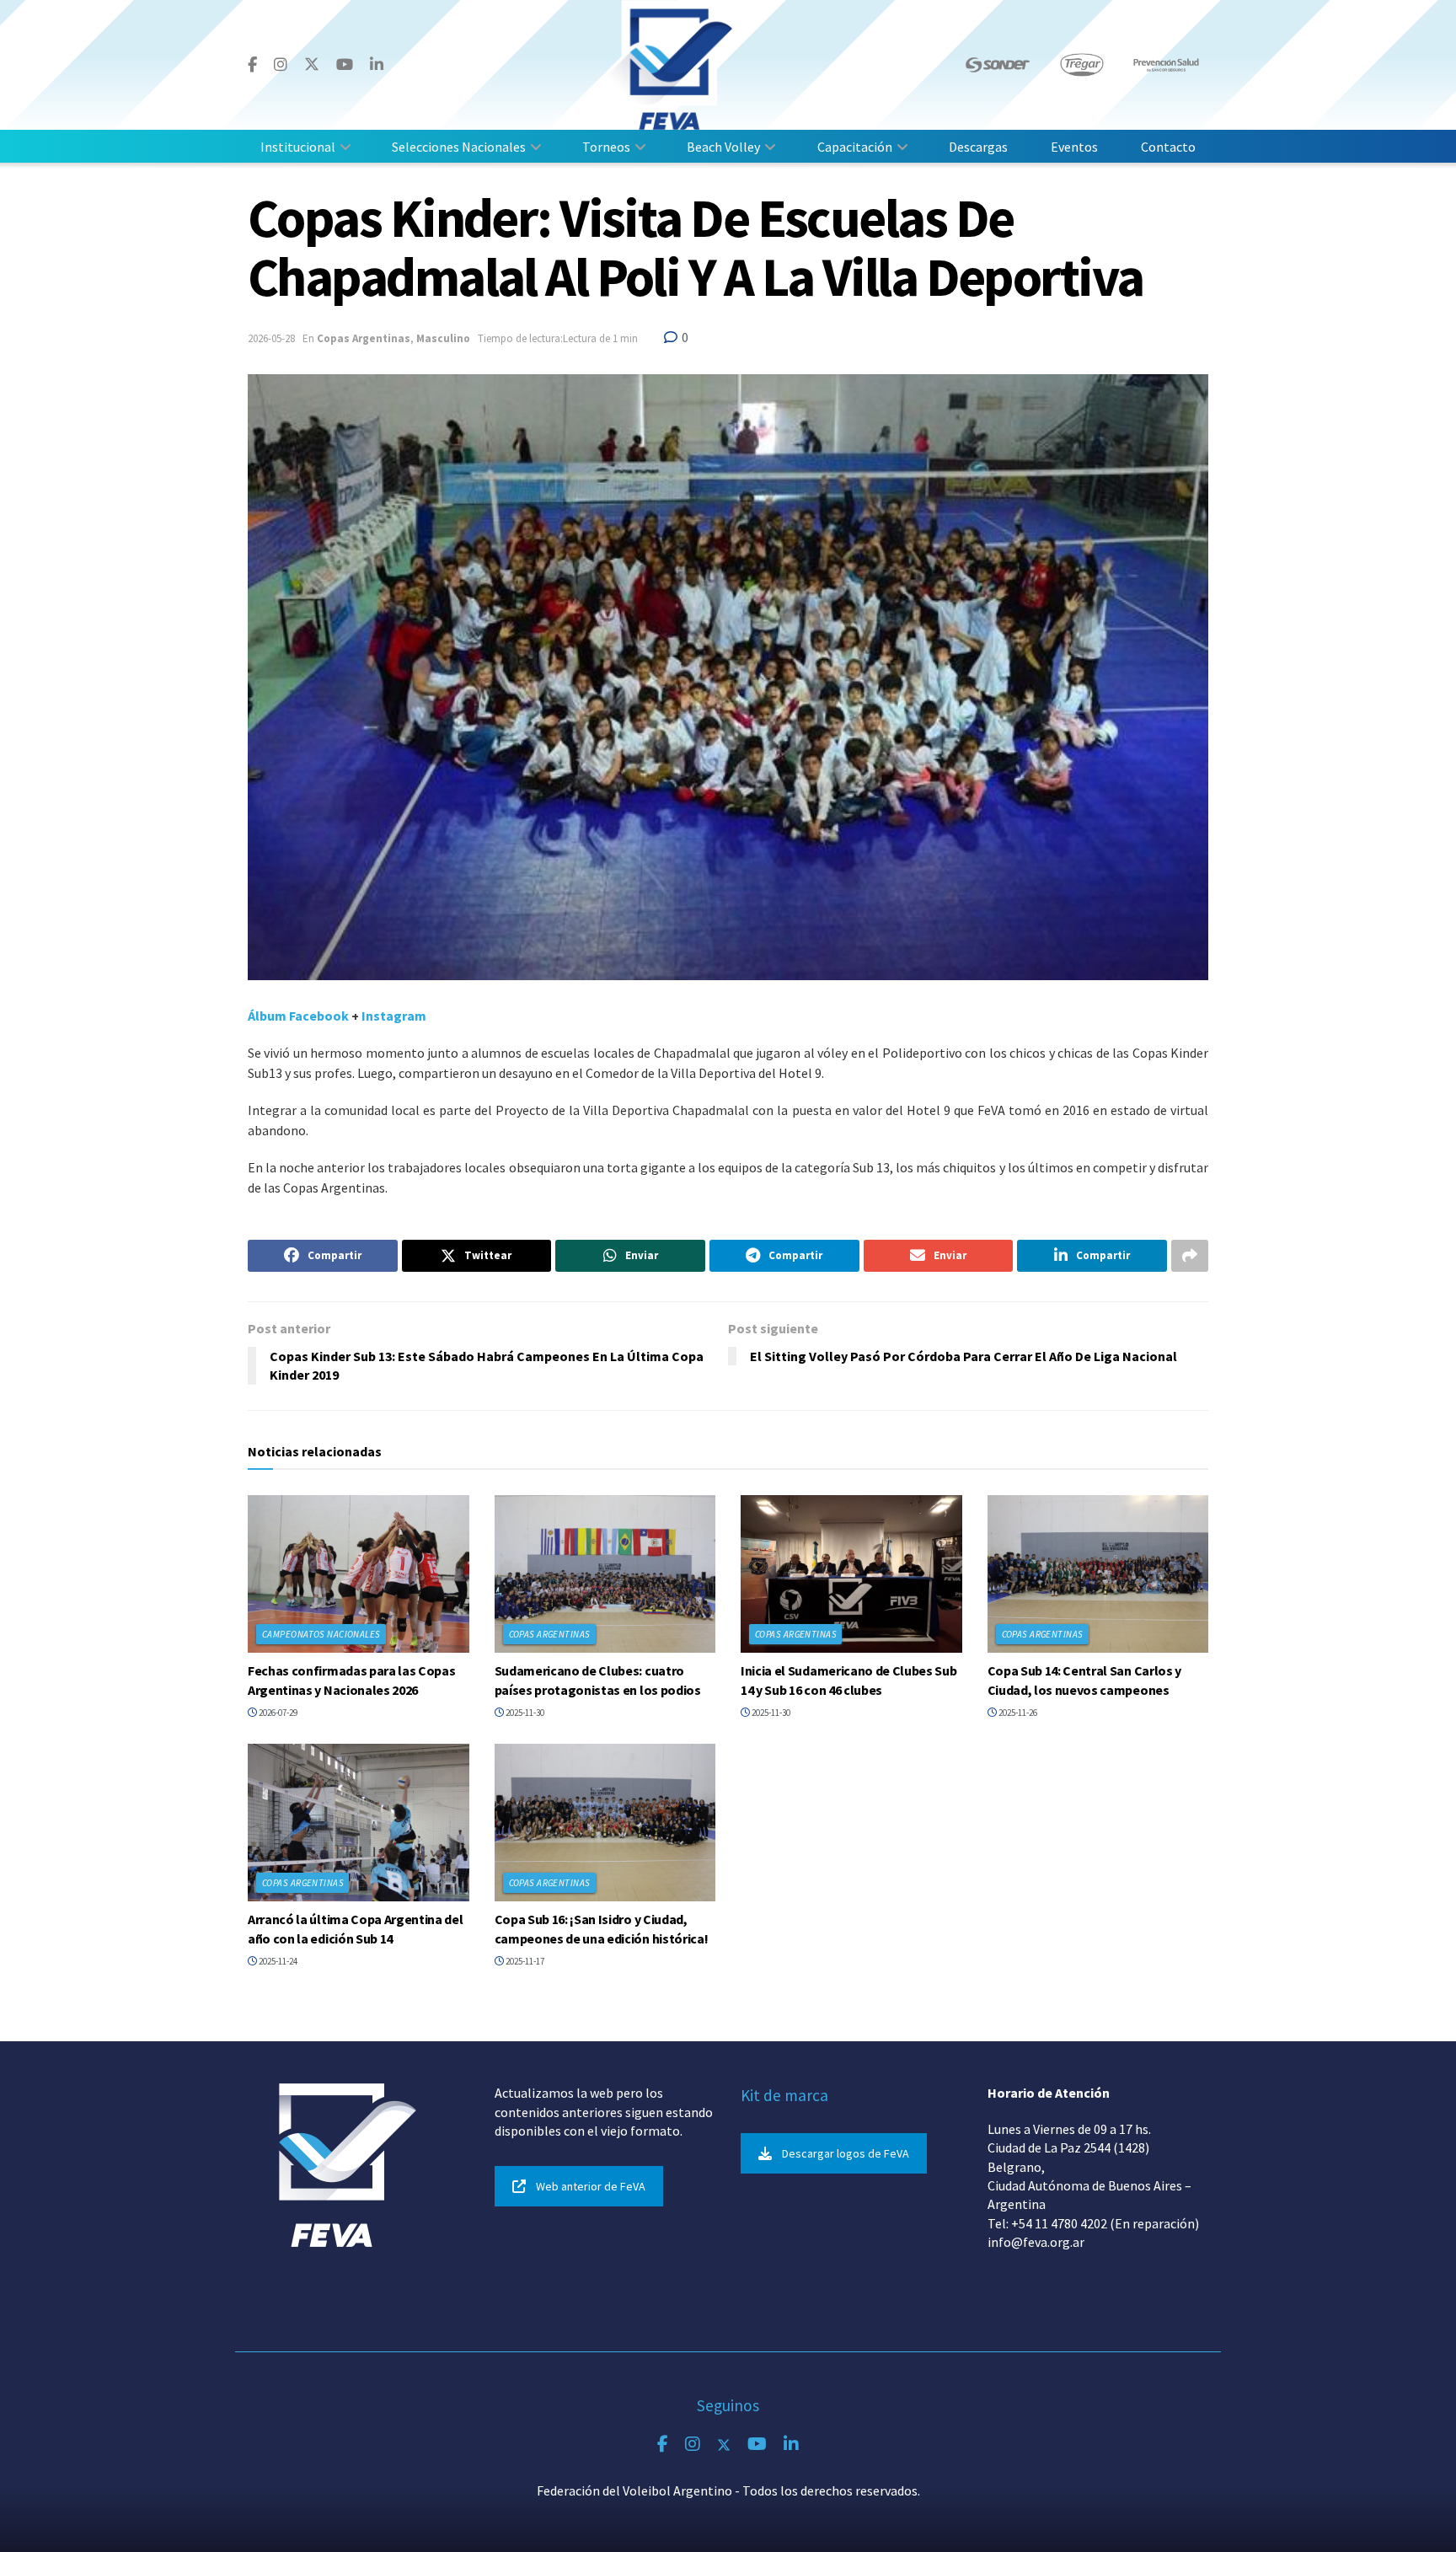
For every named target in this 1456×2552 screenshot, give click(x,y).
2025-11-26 (1017, 1713)
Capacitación (855, 147)
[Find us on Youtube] (345, 65)
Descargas (978, 147)
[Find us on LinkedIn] (377, 65)
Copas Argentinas (364, 338)
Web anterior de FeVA (591, 2186)
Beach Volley (723, 147)
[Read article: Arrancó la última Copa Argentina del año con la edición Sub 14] (359, 1823)
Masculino (443, 338)
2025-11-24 (277, 1961)
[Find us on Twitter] (312, 64)
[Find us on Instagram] (281, 65)
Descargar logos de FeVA (846, 2153)
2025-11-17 (524, 1961)
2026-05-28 (271, 338)
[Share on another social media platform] (1190, 1256)
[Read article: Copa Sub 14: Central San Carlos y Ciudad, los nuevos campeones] (1098, 1574)
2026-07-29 (277, 1713)
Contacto (1168, 147)
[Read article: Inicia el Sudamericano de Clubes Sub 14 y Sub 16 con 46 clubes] (851, 1574)
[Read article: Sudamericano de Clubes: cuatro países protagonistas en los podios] (605, 1574)
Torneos (606, 147)
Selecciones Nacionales (459, 147)
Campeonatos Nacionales (321, 1634)
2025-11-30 (524, 1713)
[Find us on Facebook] (252, 65)
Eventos (1074, 147)
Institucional (298, 147)
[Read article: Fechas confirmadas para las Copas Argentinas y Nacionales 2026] (359, 1574)
